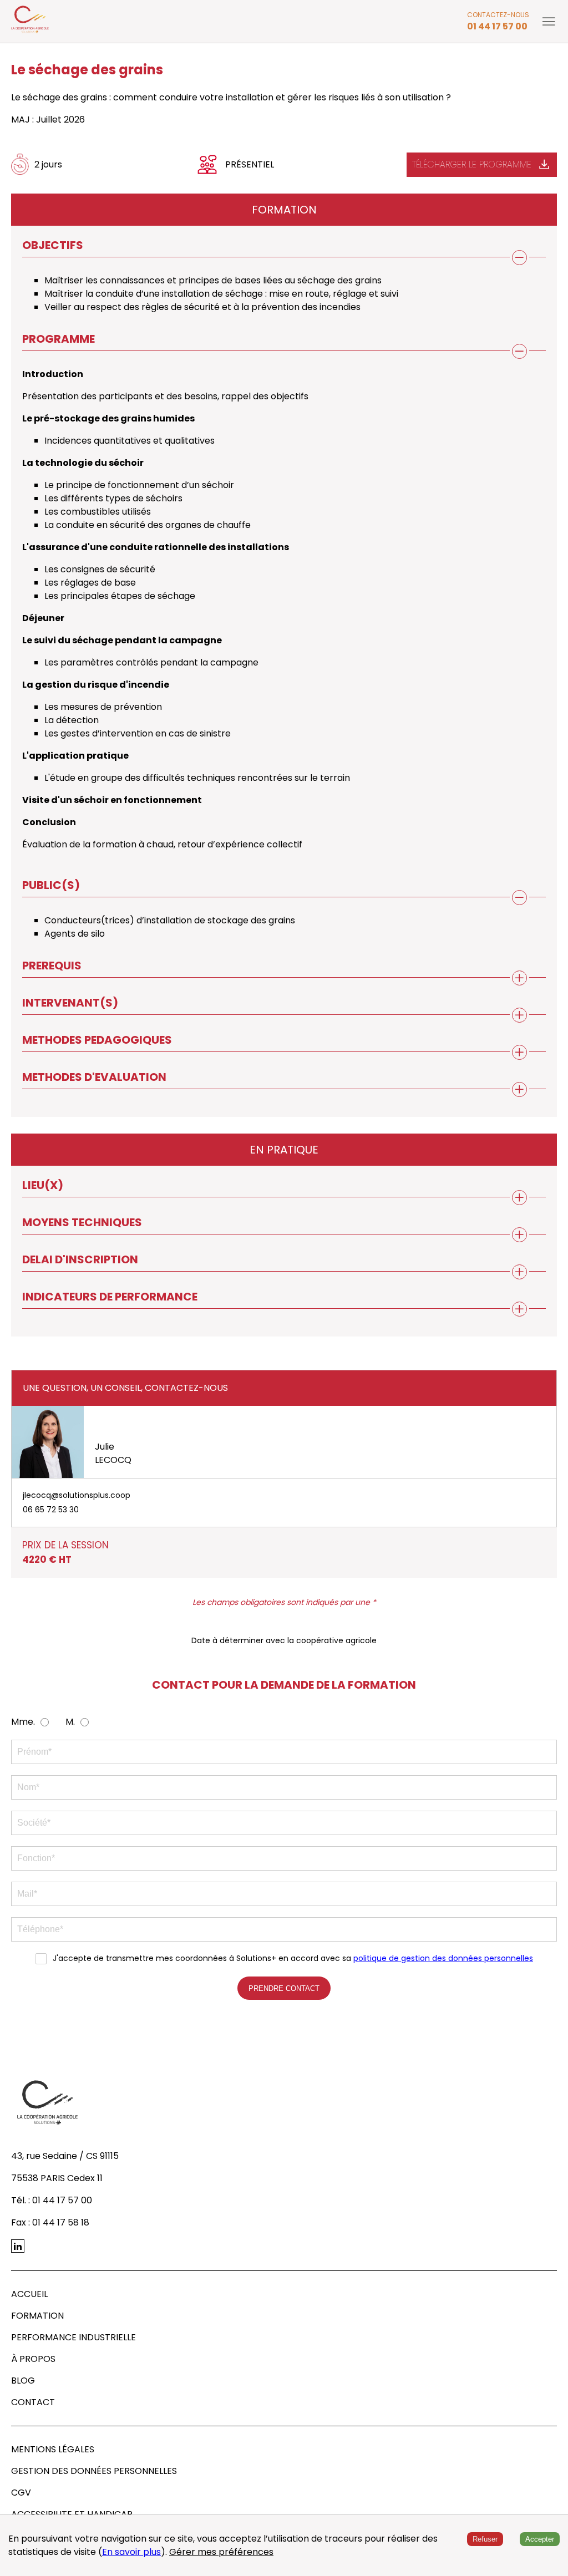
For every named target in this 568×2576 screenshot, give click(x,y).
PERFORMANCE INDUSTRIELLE (73, 2337)
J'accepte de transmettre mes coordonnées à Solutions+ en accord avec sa (293, 1958)
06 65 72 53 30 (51, 1510)
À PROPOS (33, 2359)
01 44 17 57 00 (497, 26)
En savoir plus (131, 2552)
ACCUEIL (29, 2294)
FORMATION (37, 2316)
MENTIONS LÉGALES (53, 2449)
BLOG (23, 2381)
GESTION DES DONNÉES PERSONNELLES (94, 2471)
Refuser (485, 2539)
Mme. (23, 1722)
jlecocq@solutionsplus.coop (77, 1495)
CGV (21, 2493)
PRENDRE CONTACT (284, 1988)
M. (70, 1722)
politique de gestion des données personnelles (443, 1958)
